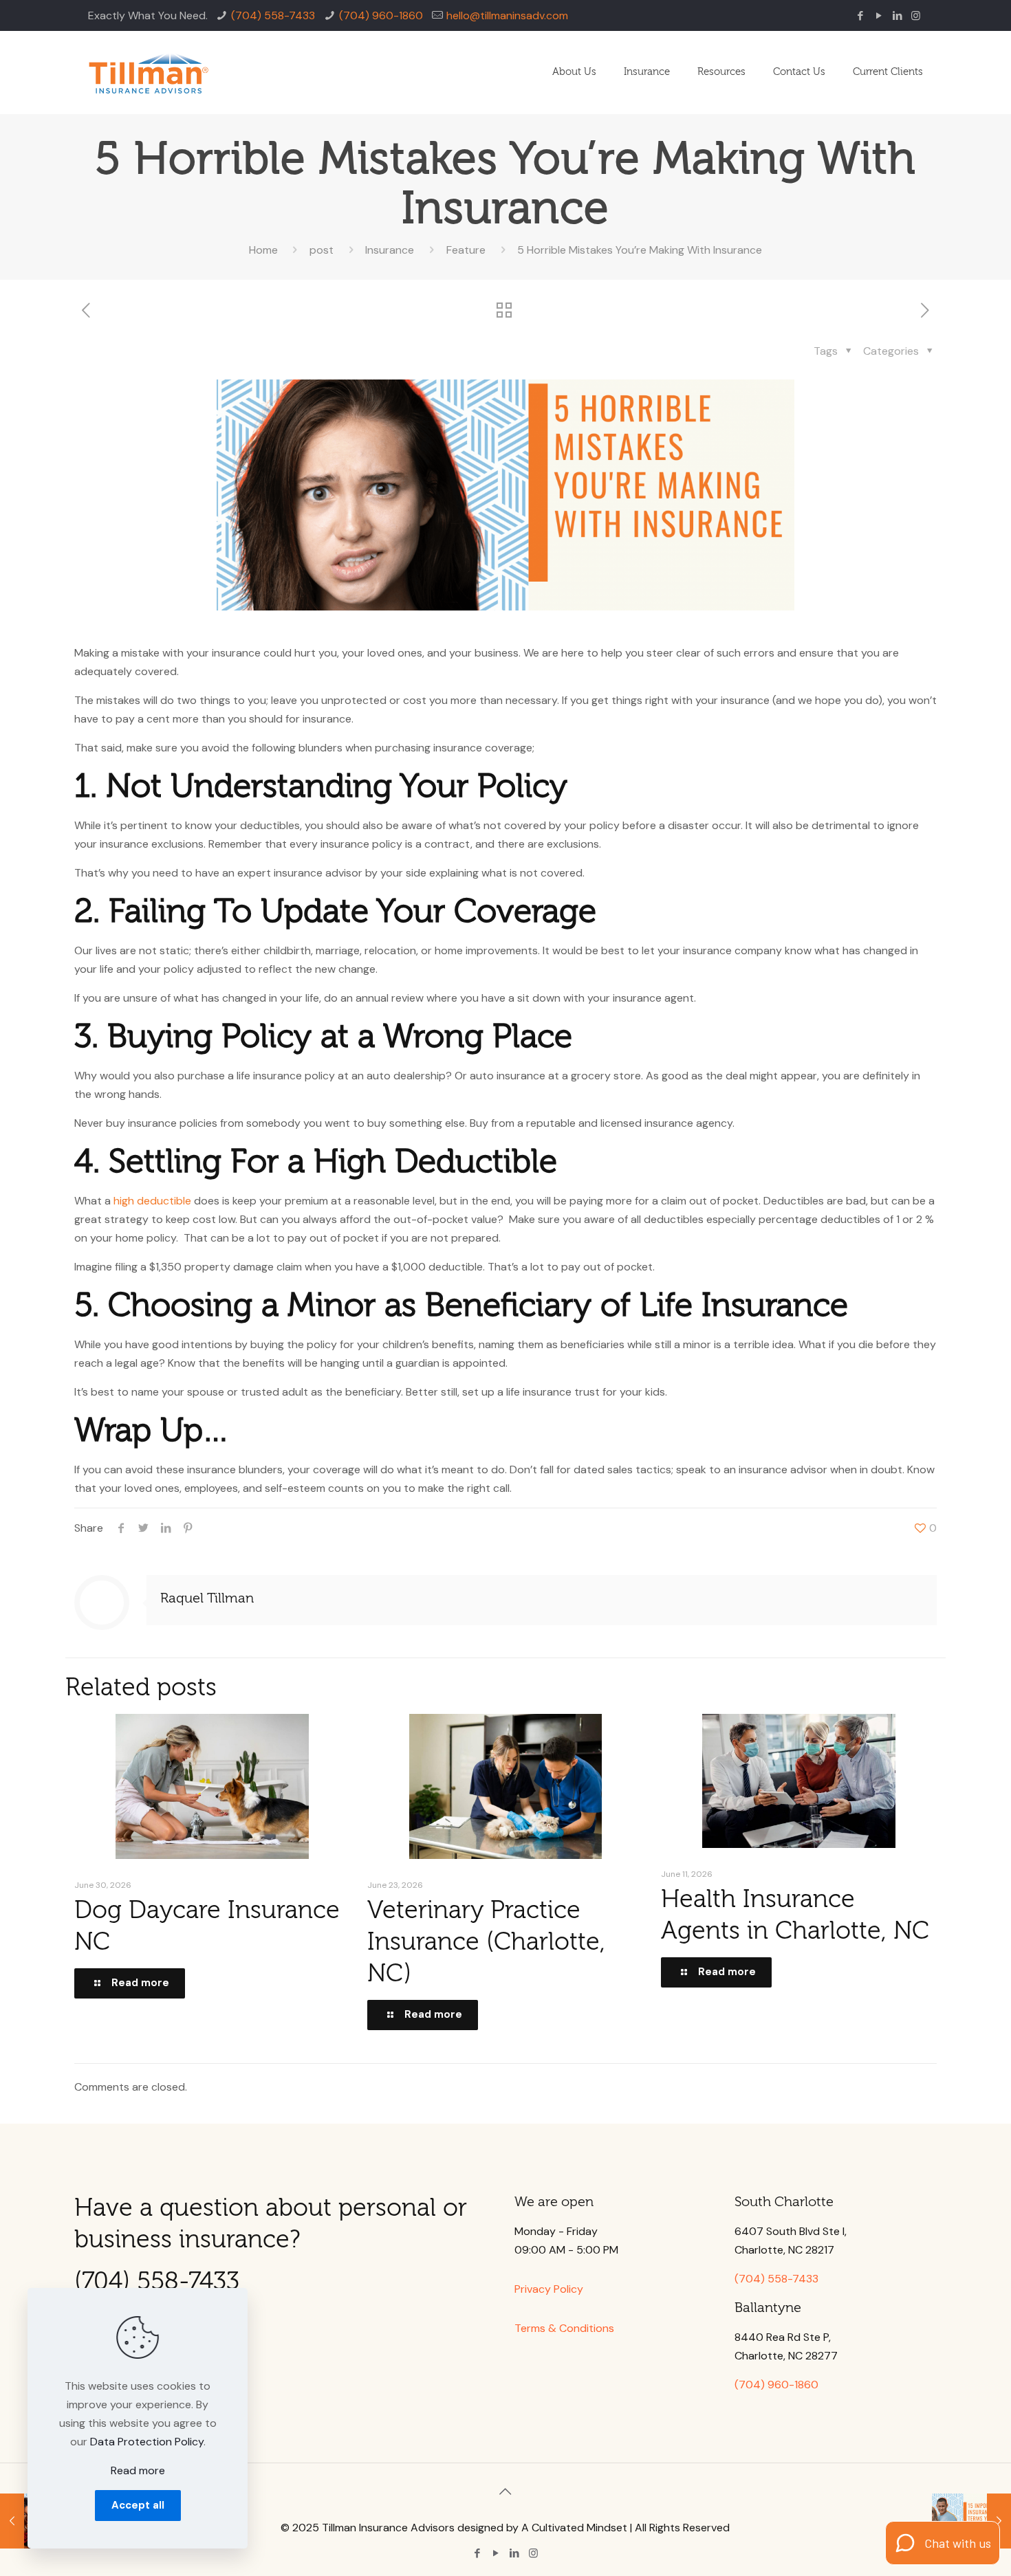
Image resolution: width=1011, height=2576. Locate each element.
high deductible (152, 1201)
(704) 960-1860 (381, 15)
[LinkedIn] (897, 16)
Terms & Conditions (564, 2328)
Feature (466, 250)
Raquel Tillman (207, 1598)
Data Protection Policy (147, 2442)
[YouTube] (879, 16)
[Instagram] (916, 16)
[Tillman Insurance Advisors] (149, 72)
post (322, 250)
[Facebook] (860, 16)
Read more (138, 2470)
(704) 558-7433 (273, 15)
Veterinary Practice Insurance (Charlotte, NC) (486, 1942)
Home (263, 250)
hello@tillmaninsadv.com (507, 15)
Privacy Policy (549, 2289)
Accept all (138, 2505)
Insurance (390, 250)
